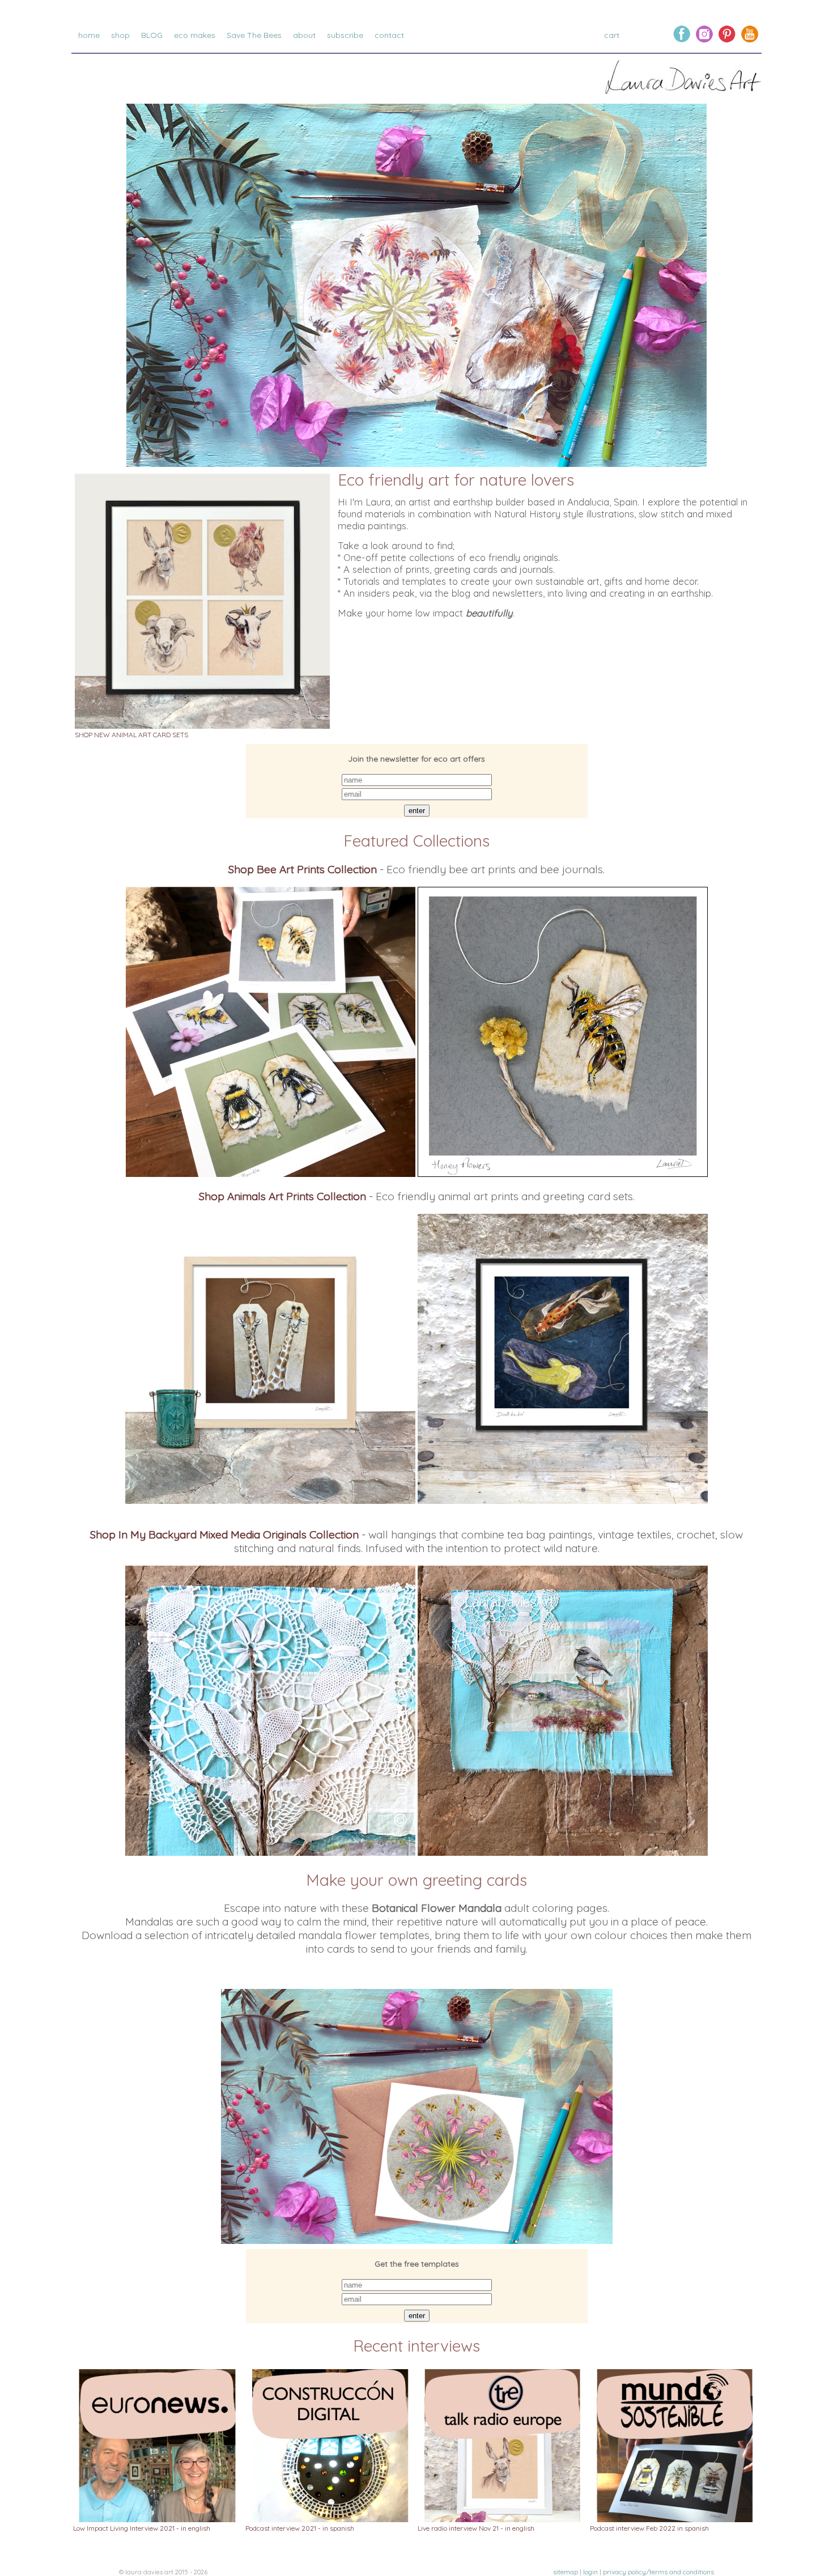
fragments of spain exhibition (348, 46)
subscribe (345, 35)
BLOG (152, 35)
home (89, 35)
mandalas (193, 46)
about (304, 35)
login (590, 2572)
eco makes (195, 35)
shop (120, 35)
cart (613, 35)
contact (389, 35)
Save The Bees (254, 35)
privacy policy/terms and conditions (658, 2572)
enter (417, 811)
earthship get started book (161, 46)
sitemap (566, 2572)
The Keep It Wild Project (338, 58)
